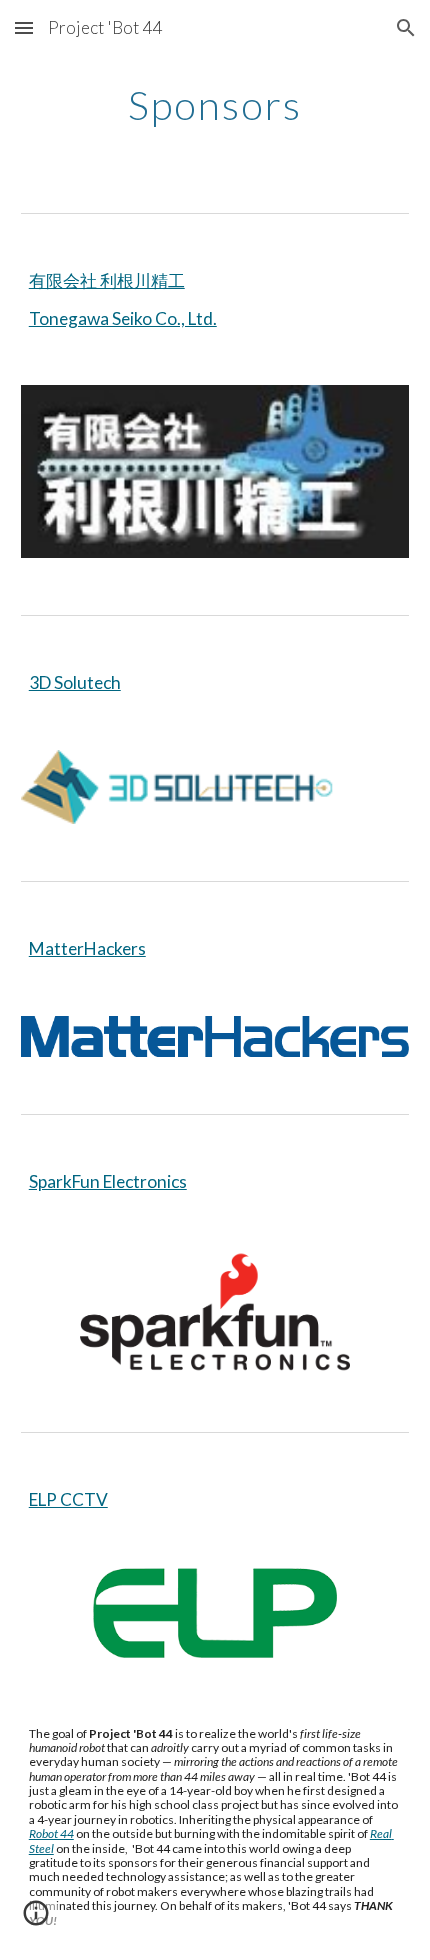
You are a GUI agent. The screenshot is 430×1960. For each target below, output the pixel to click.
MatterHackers (87, 948)
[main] (215, 105)
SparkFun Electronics (108, 1181)
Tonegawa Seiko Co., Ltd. (123, 318)
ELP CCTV (68, 1499)
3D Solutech (75, 682)
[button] (24, 27)
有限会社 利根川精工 (107, 280)
